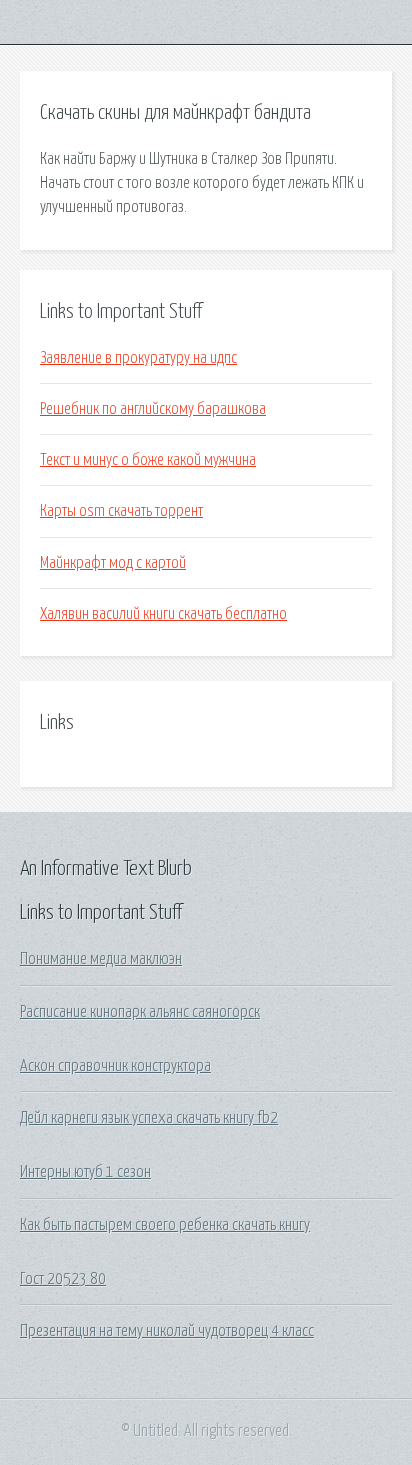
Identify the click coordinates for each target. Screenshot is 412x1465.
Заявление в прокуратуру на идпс (138, 358)
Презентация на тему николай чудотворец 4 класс (167, 1331)
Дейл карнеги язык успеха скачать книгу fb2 (149, 1118)
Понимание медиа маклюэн (101, 959)
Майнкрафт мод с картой (113, 563)
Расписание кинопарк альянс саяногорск (140, 1012)
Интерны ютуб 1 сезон (85, 1172)
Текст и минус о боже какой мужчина (148, 460)
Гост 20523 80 (63, 1279)
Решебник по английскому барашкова (153, 409)
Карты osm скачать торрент (121, 511)
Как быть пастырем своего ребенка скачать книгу (165, 1225)
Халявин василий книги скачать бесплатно (163, 614)
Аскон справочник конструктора (115, 1066)
